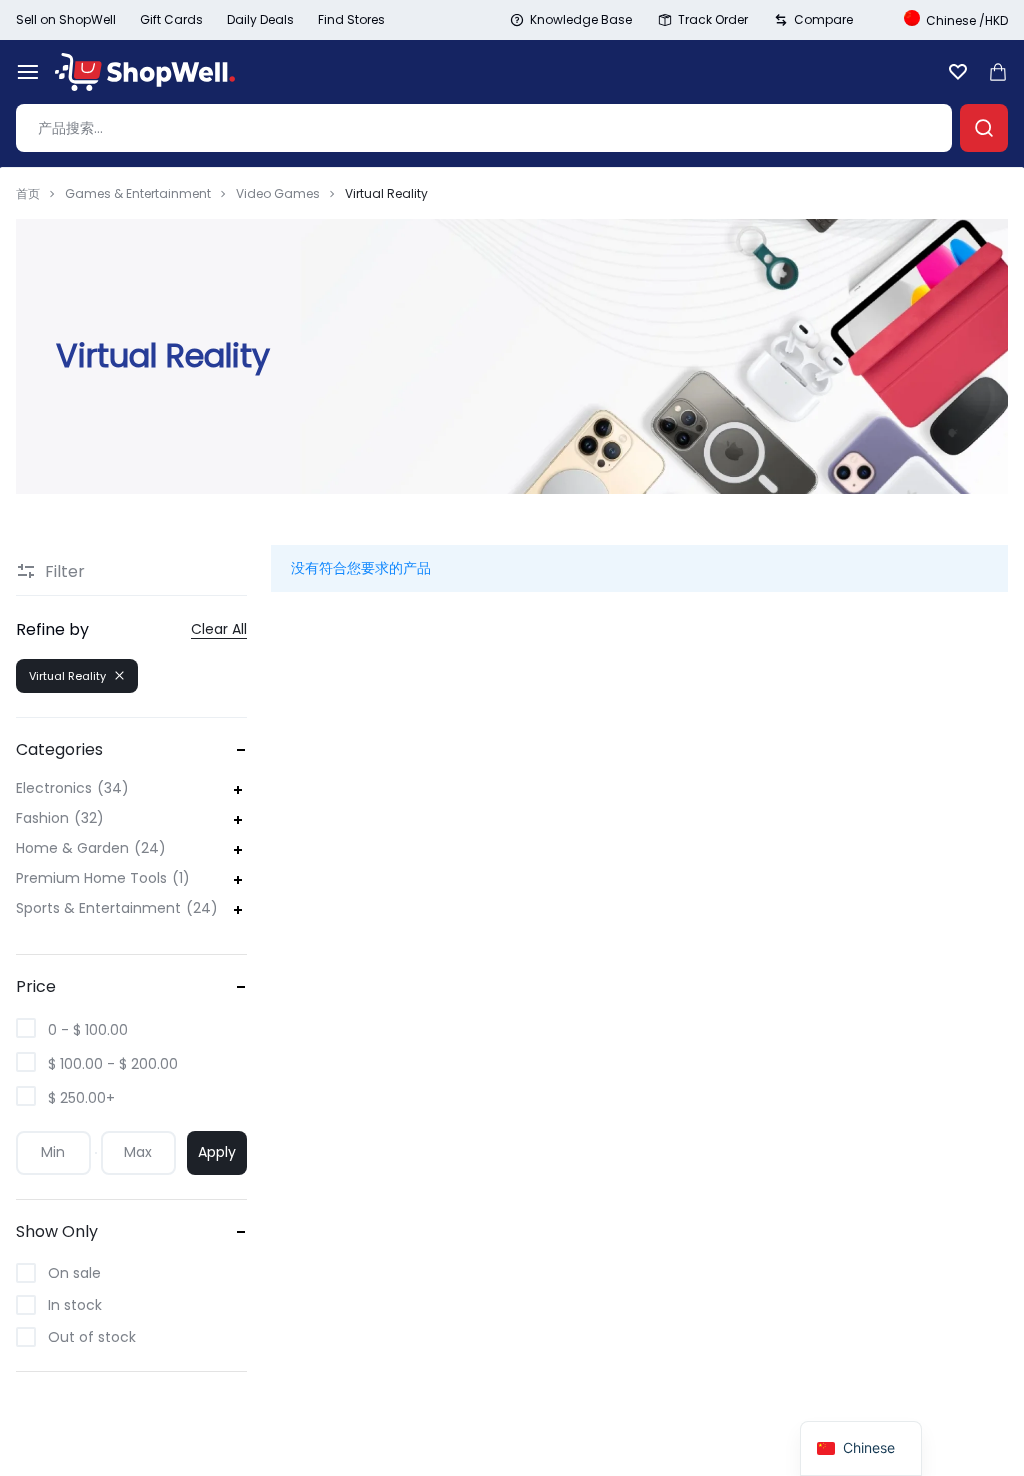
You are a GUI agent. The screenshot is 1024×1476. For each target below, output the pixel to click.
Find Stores (351, 19)
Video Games (278, 193)
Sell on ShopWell (66, 19)
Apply (217, 1152)
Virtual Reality (67, 676)
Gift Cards (171, 19)
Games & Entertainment (138, 193)
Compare (823, 19)
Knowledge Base (581, 19)
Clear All (219, 629)
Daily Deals (260, 19)
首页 (28, 193)
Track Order (713, 19)
